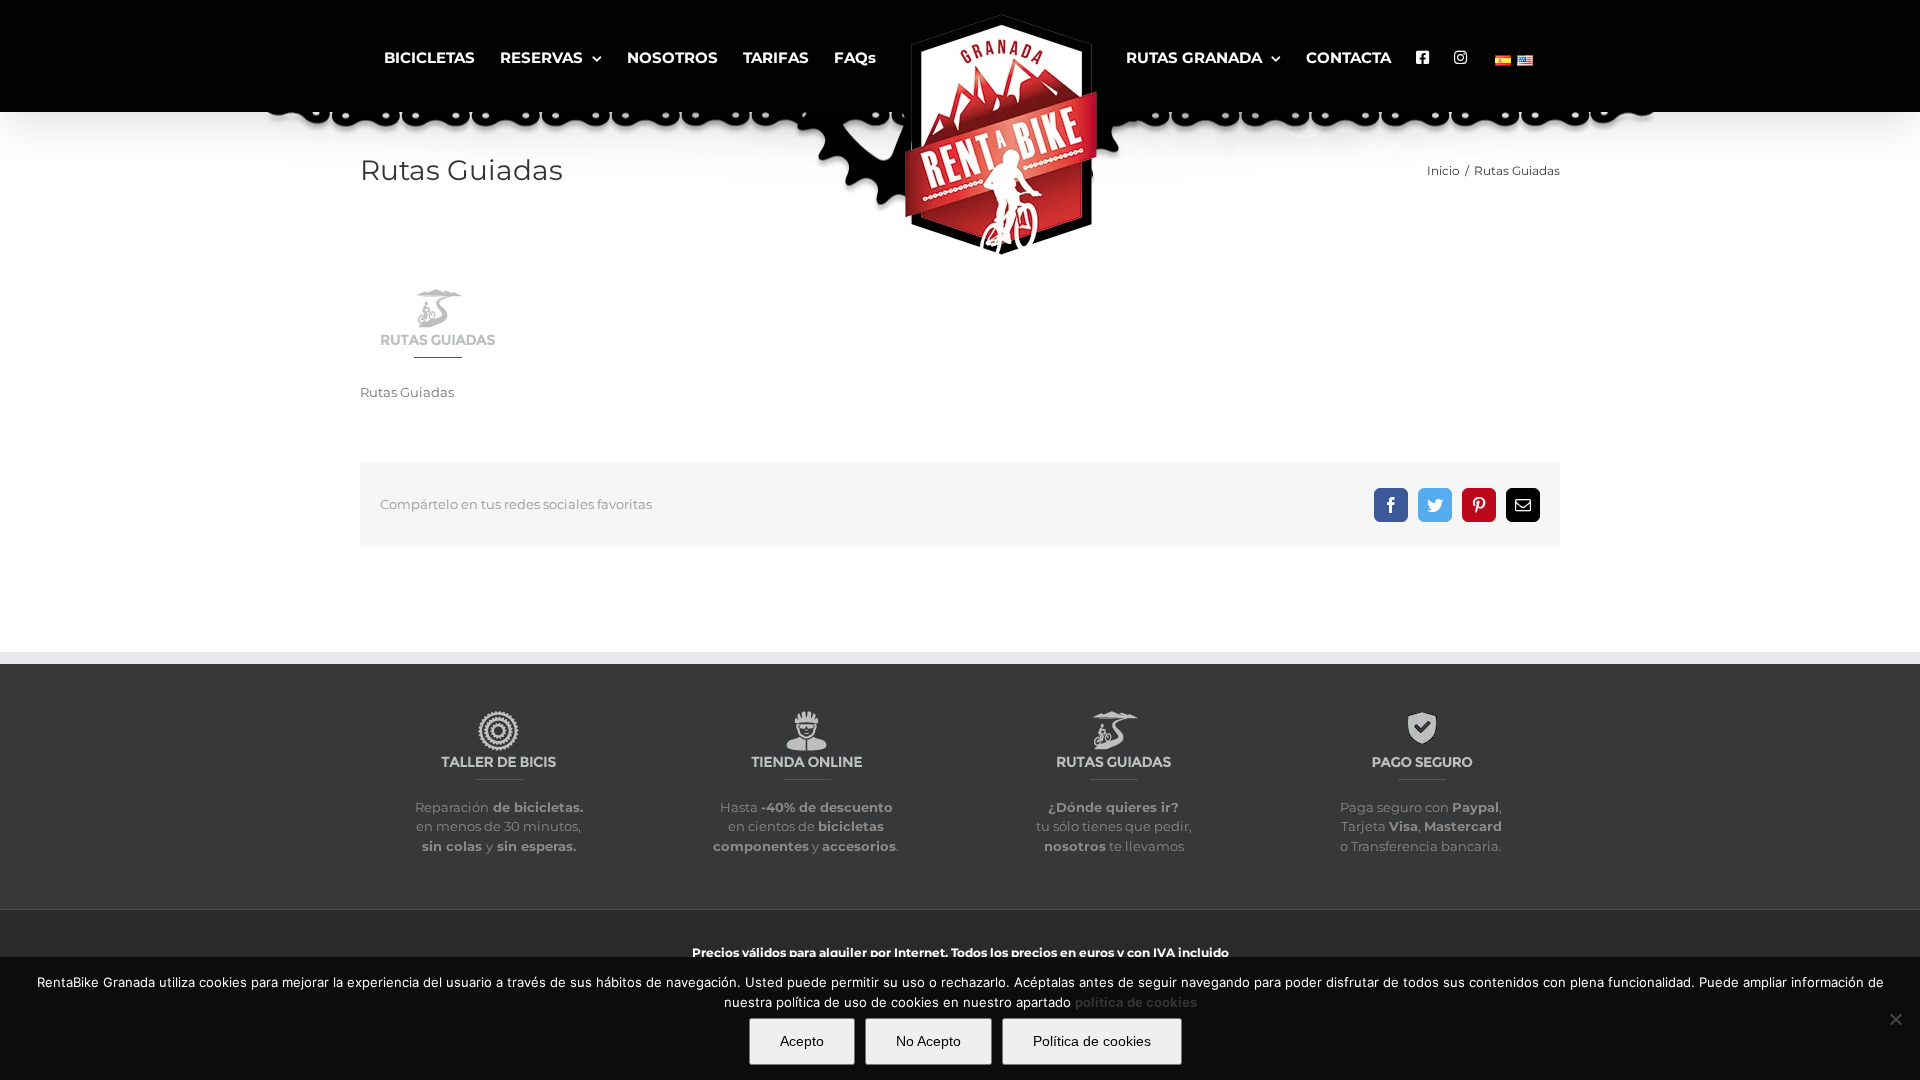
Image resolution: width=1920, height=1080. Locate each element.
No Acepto (928, 1041)
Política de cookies (1092, 1041)
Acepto (802, 1041)
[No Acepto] (1895, 1019)
